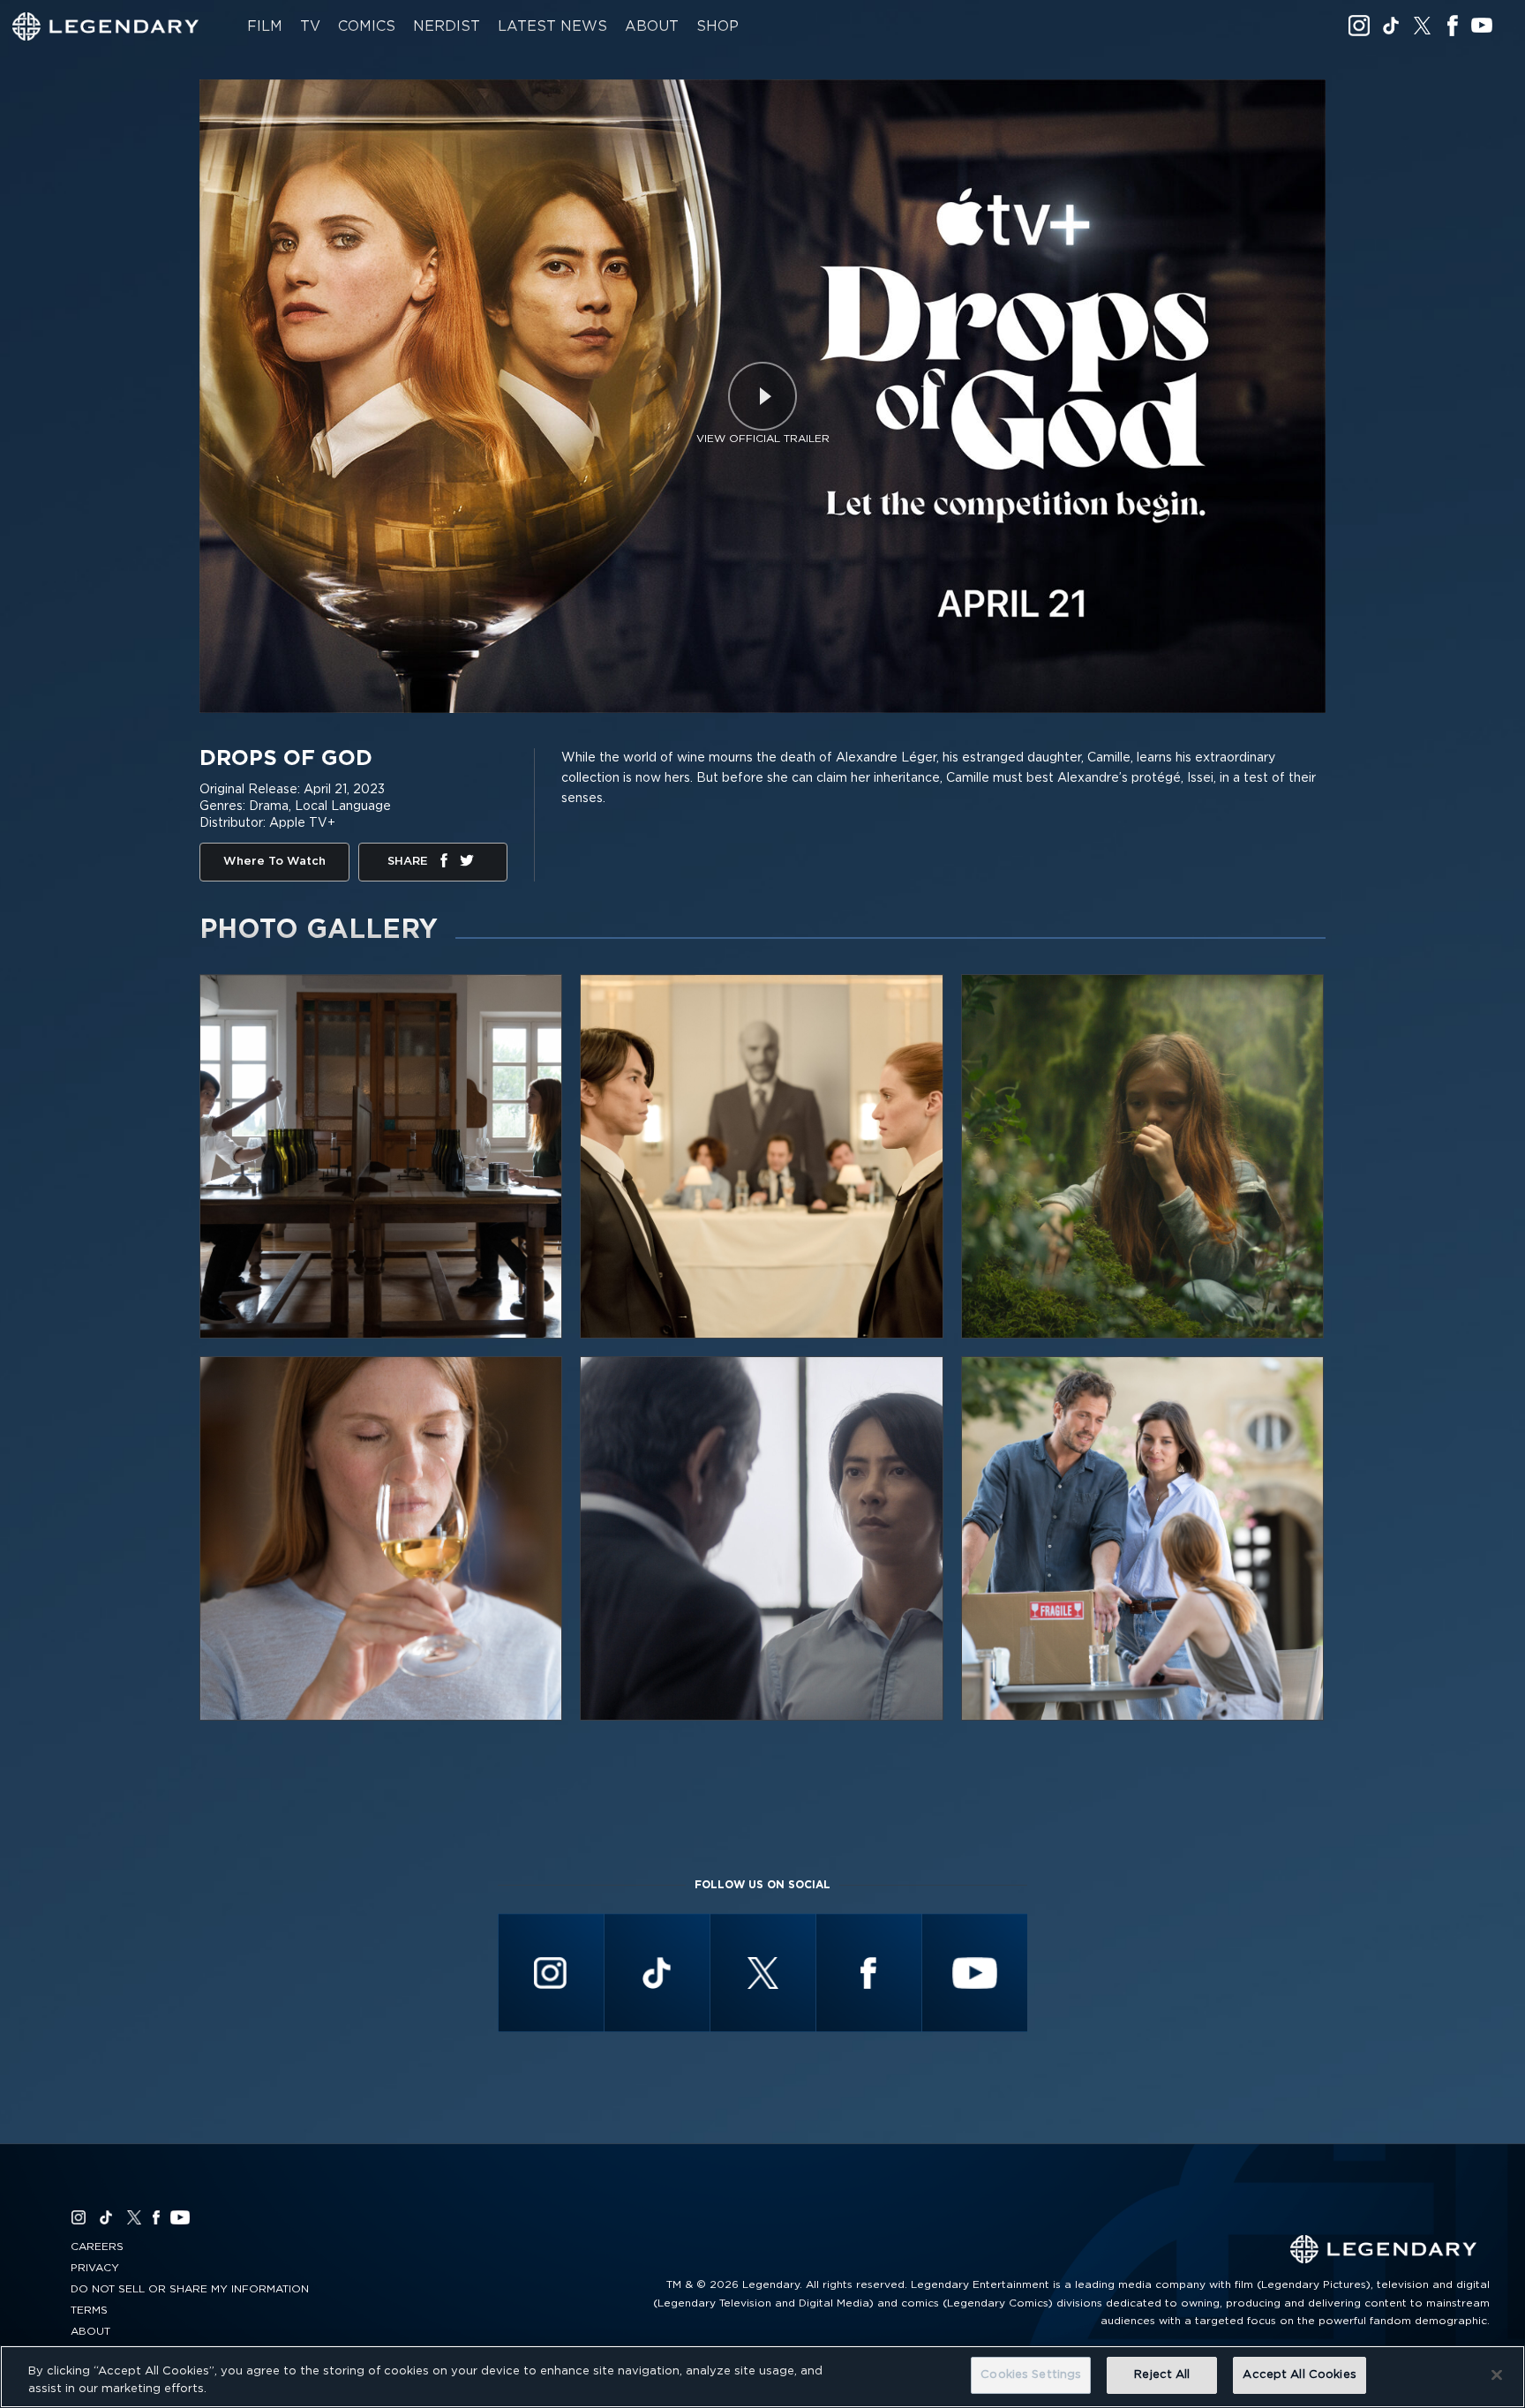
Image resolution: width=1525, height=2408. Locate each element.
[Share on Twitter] (467, 864)
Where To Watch (274, 862)
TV (310, 26)
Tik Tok (1391, 26)
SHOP (717, 26)
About (652, 26)
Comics (367, 26)
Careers (97, 2247)
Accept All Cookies (1299, 2375)
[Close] (1497, 2374)
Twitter (1423, 26)
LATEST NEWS (552, 26)
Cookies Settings (1031, 2375)
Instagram (1359, 26)
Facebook (1452, 26)
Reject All (1162, 2375)
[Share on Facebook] (444, 864)
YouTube (1482, 26)
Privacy (95, 2268)
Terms (89, 2310)
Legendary (106, 26)
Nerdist (447, 26)
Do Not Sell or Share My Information (190, 2289)
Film (265, 26)
